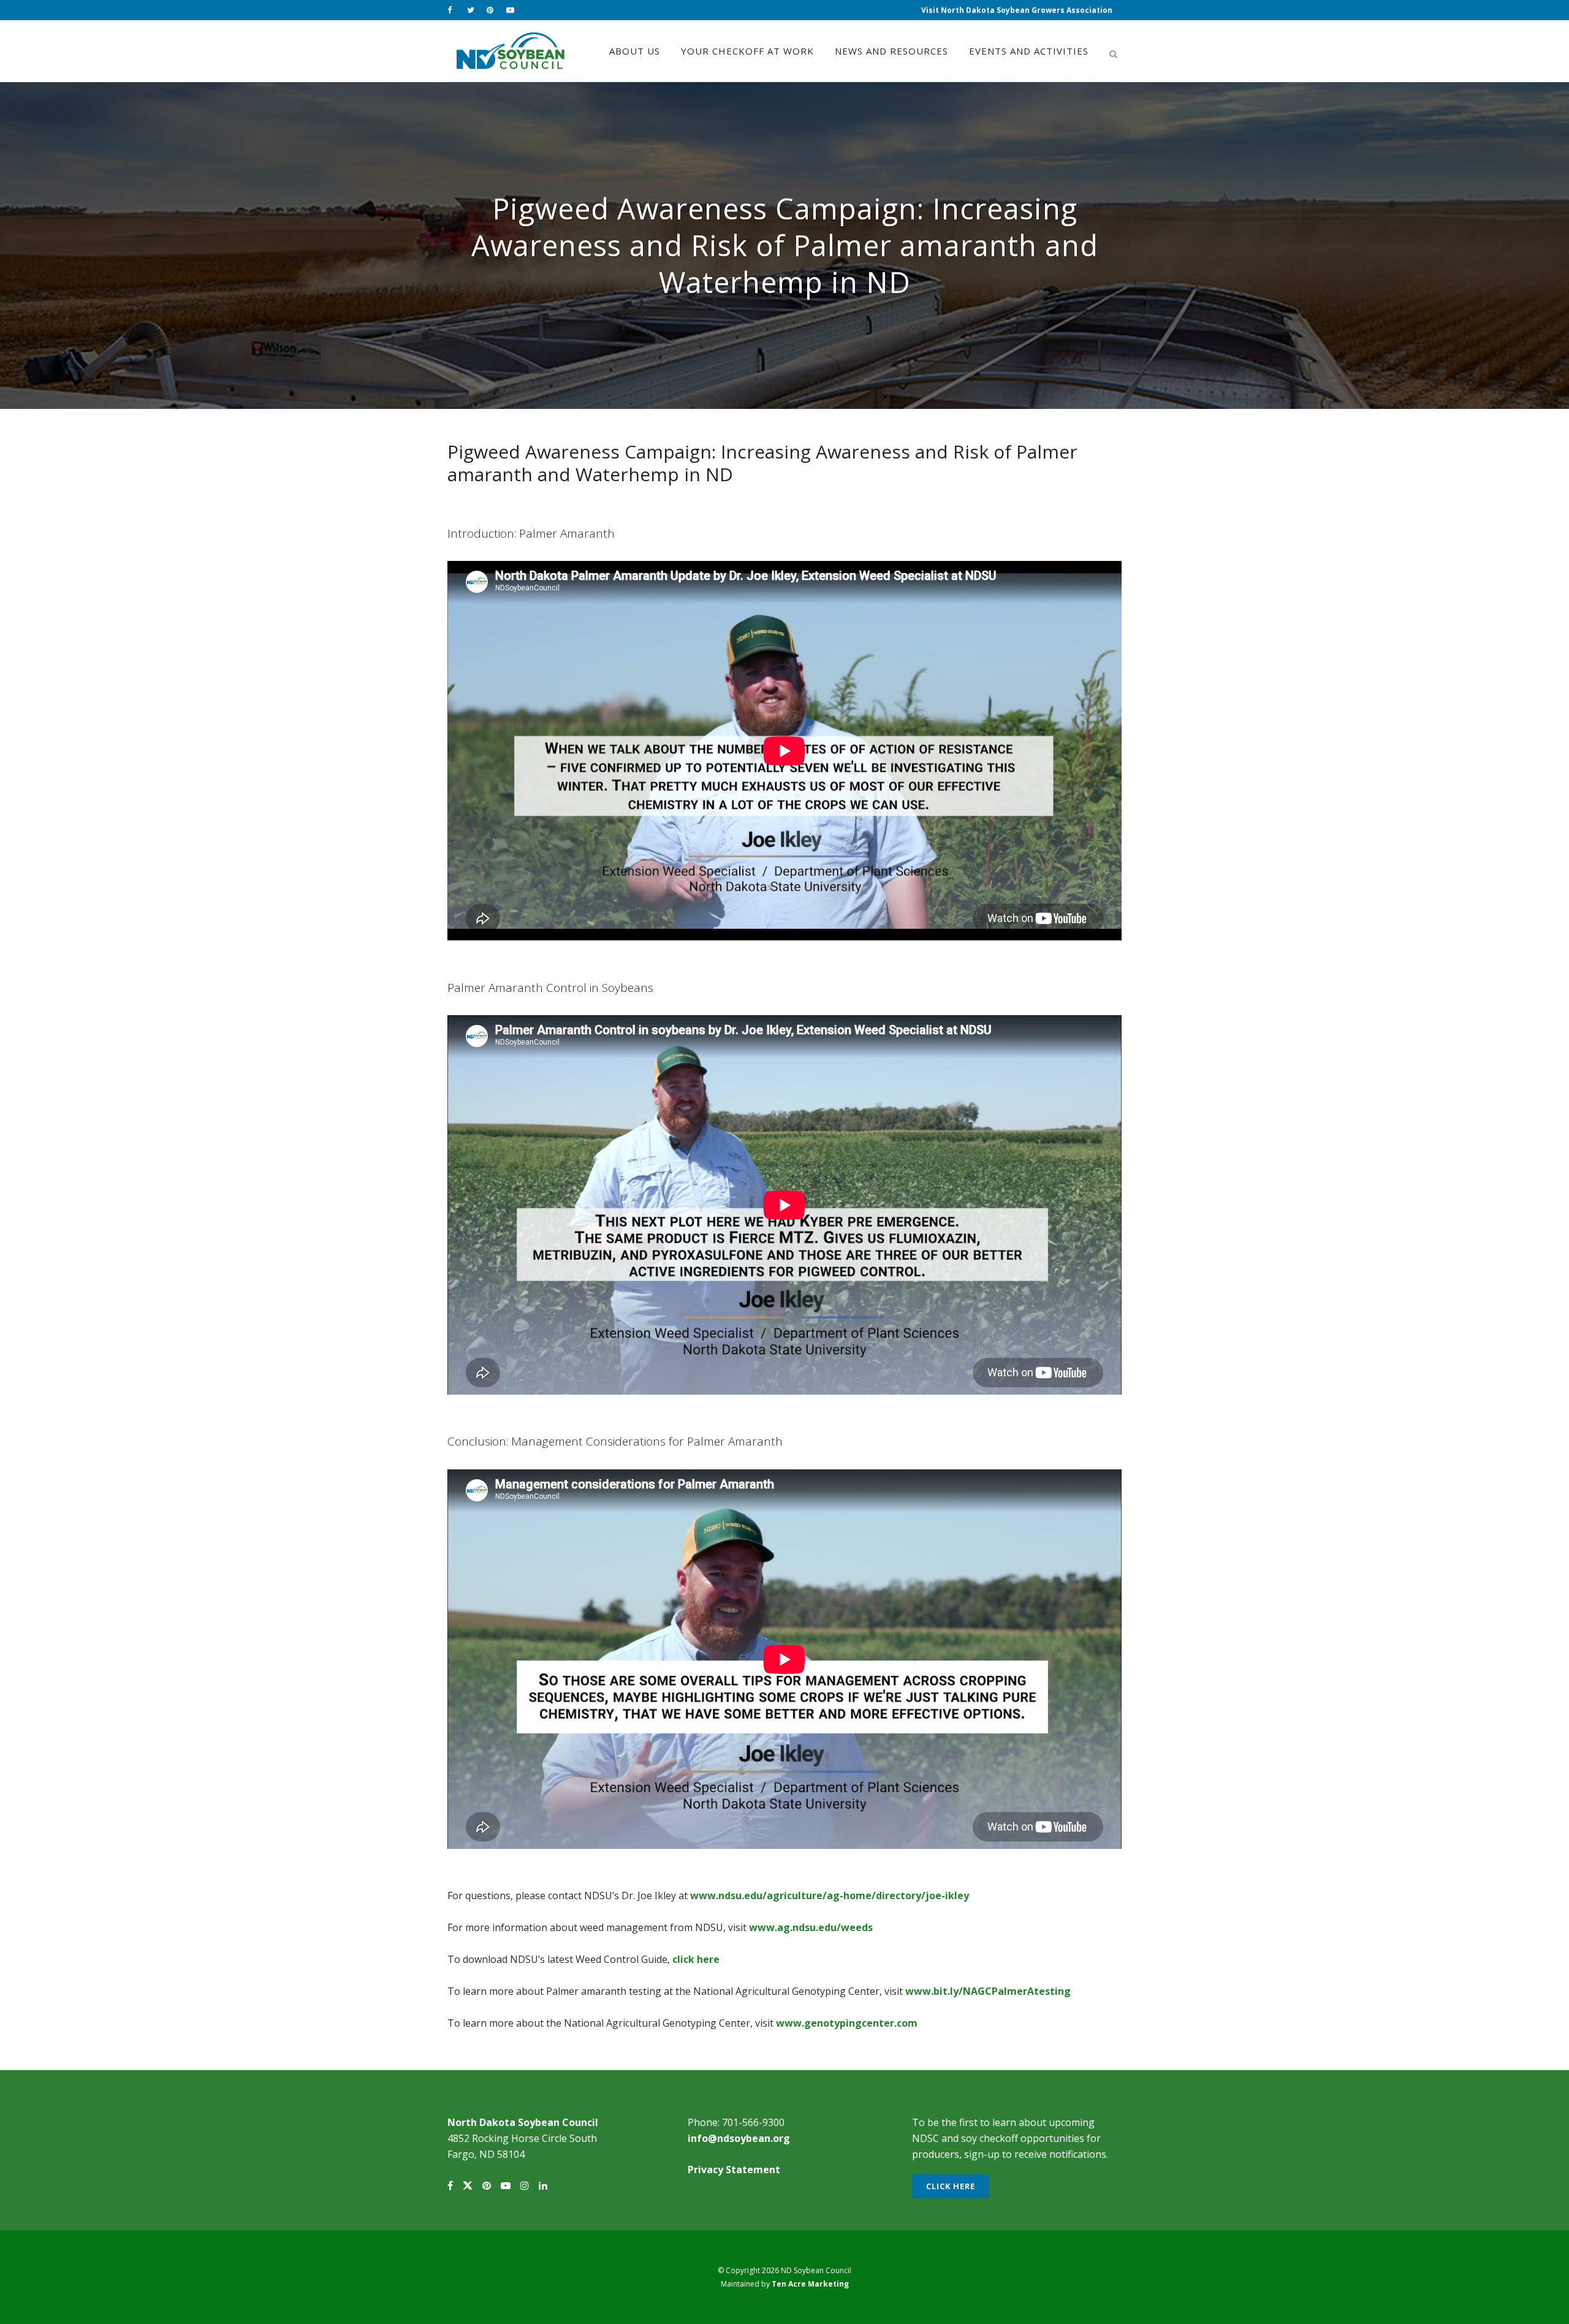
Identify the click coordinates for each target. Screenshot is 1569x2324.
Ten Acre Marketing (810, 2284)
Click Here (951, 2186)
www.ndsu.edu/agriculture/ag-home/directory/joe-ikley (830, 1895)
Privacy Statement (734, 2170)
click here (696, 1959)
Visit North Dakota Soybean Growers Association (1017, 10)
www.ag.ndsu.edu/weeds (811, 1927)
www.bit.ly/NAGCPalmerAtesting (988, 1991)
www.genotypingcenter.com (847, 2023)
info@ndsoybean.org (739, 2138)
